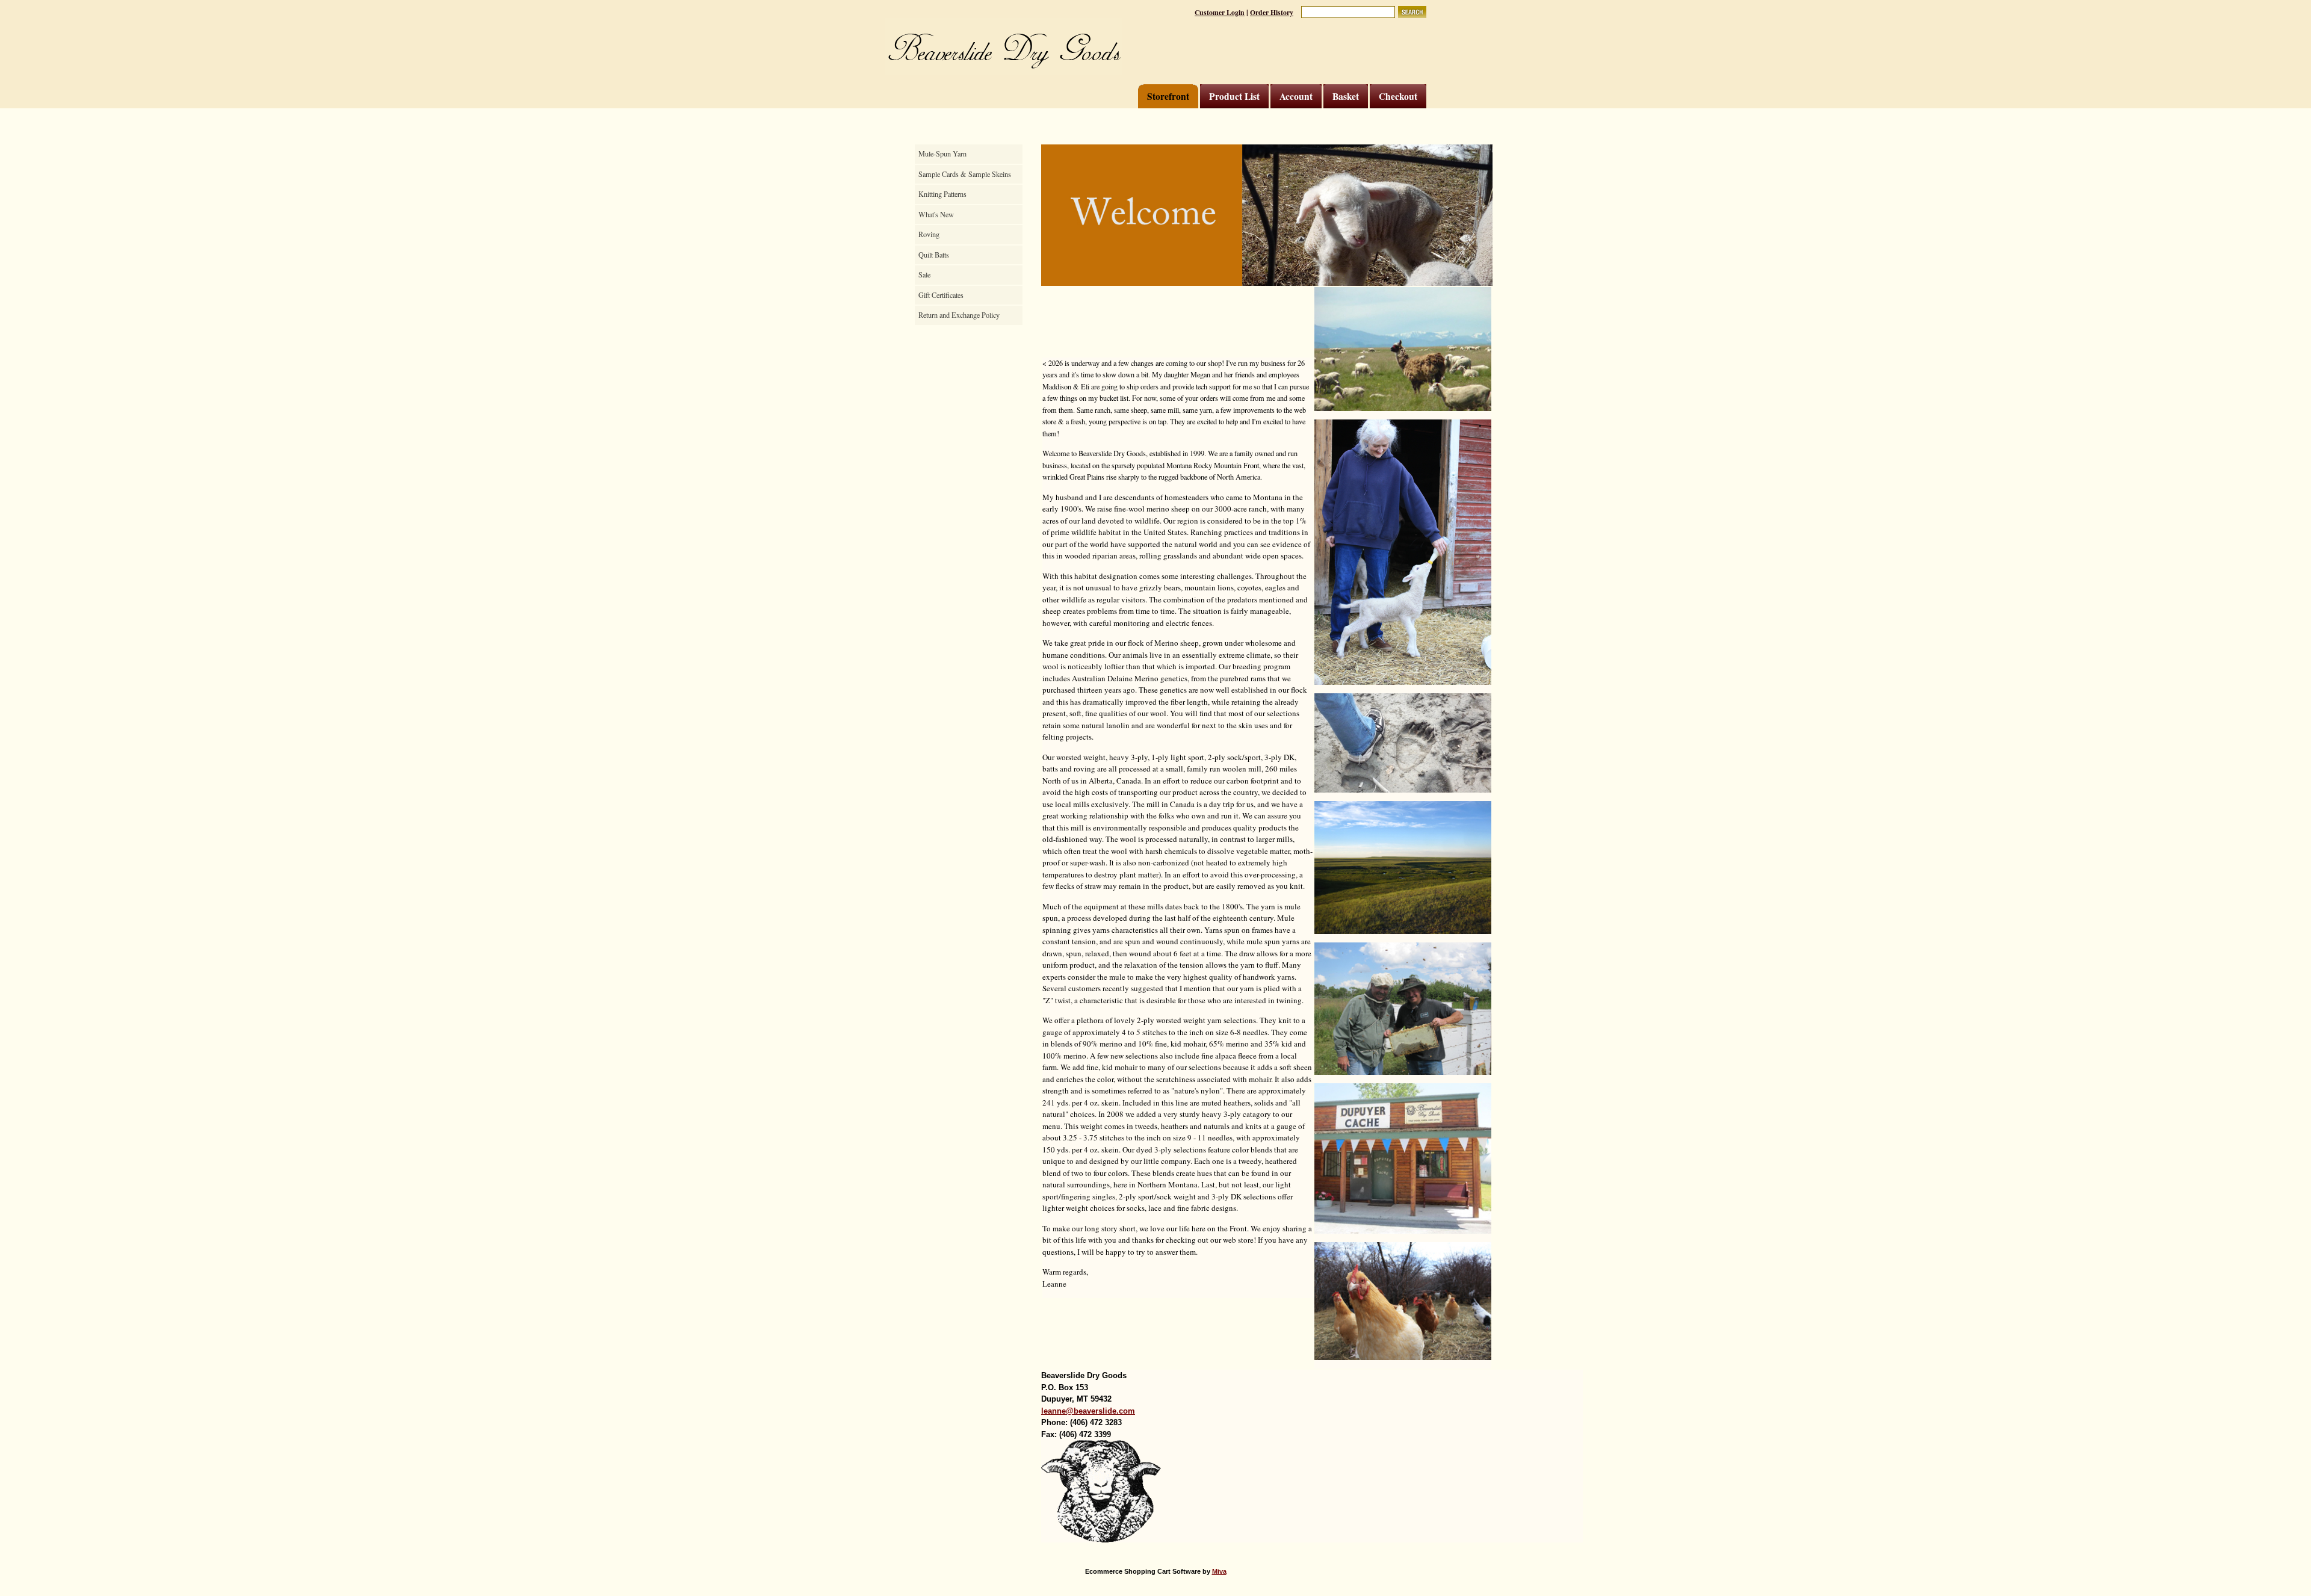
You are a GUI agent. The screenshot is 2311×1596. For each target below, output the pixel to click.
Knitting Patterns (942, 194)
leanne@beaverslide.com (1088, 1411)
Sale (924, 274)
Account (1296, 96)
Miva (1219, 1571)
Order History (1272, 12)
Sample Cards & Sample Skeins (965, 174)
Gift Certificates (941, 295)
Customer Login (1220, 12)
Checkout (1398, 96)
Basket (1346, 96)
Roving (929, 234)
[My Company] (1004, 47)
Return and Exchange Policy (959, 315)
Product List (1234, 96)
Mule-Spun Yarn (942, 153)
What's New (936, 214)
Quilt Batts (934, 255)
